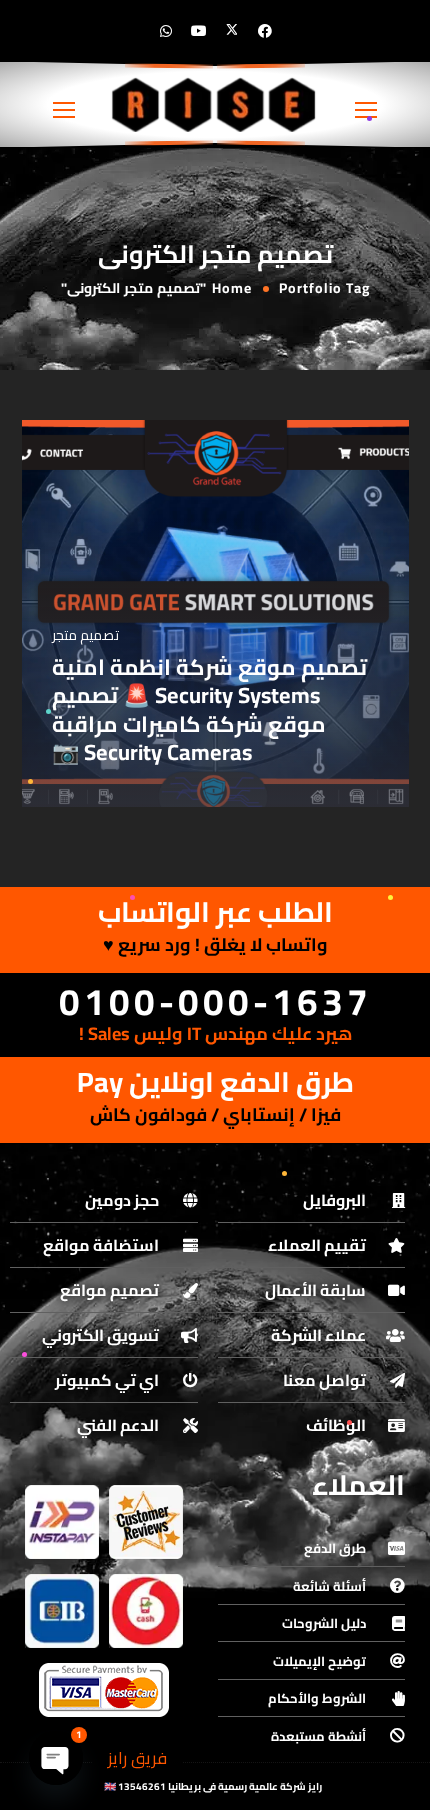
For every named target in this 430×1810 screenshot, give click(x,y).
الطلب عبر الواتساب (215, 912)
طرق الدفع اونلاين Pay (215, 1082)
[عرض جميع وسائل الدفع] (104, 1690)
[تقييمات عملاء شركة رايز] (146, 1522)
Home (232, 288)
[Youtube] (199, 31)
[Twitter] (232, 31)
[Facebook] (265, 31)
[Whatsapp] (166, 31)
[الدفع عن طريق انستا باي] (62, 1522)
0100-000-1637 (215, 1001)
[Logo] (215, 104)
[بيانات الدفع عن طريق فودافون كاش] (146, 1611)
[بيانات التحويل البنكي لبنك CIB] (62, 1611)
